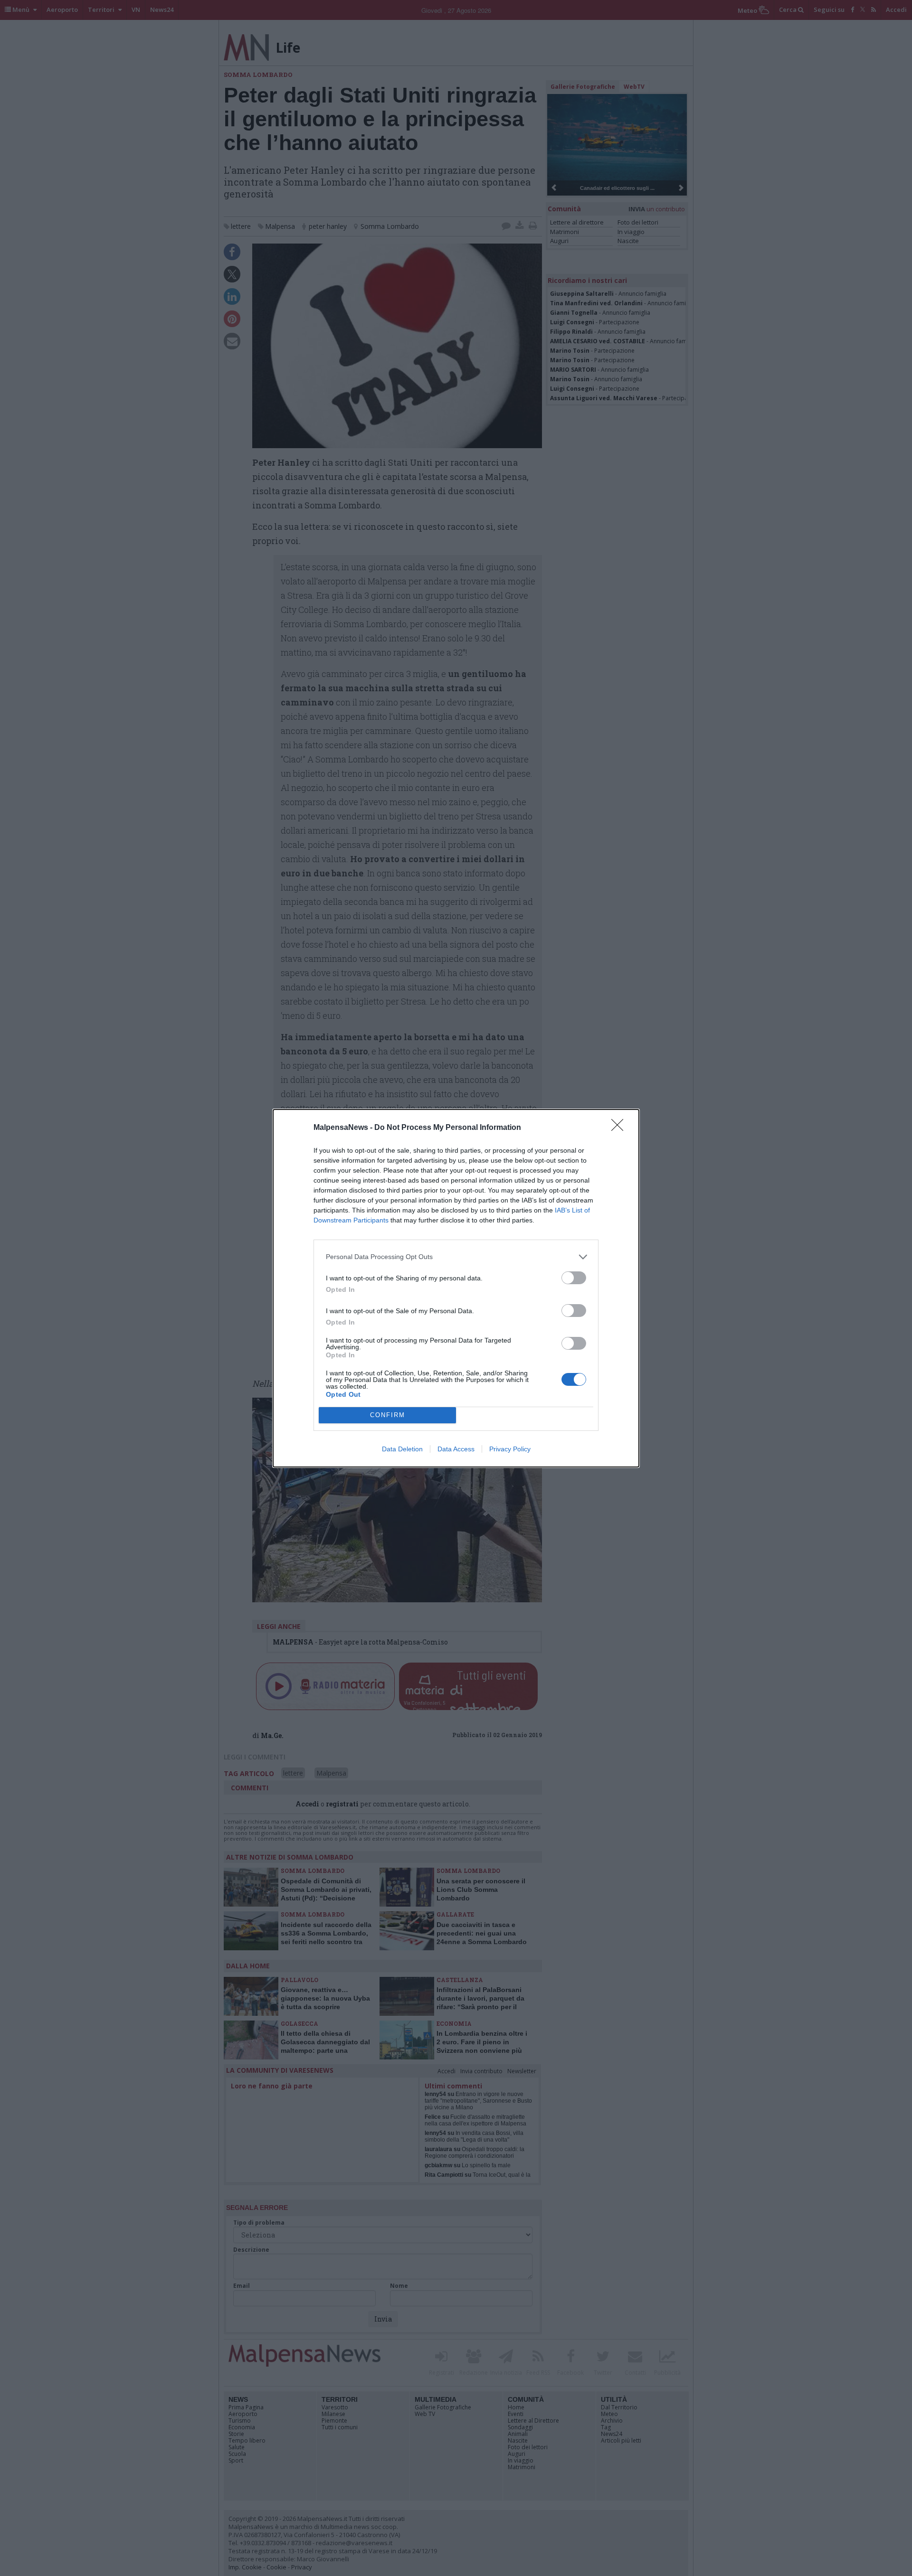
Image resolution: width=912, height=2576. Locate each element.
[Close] (620, 1128)
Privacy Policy (510, 1449)
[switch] (574, 1278)
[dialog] (456, 1288)
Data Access (456, 1449)
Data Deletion (402, 1449)
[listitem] (456, 1257)
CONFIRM (388, 1415)
